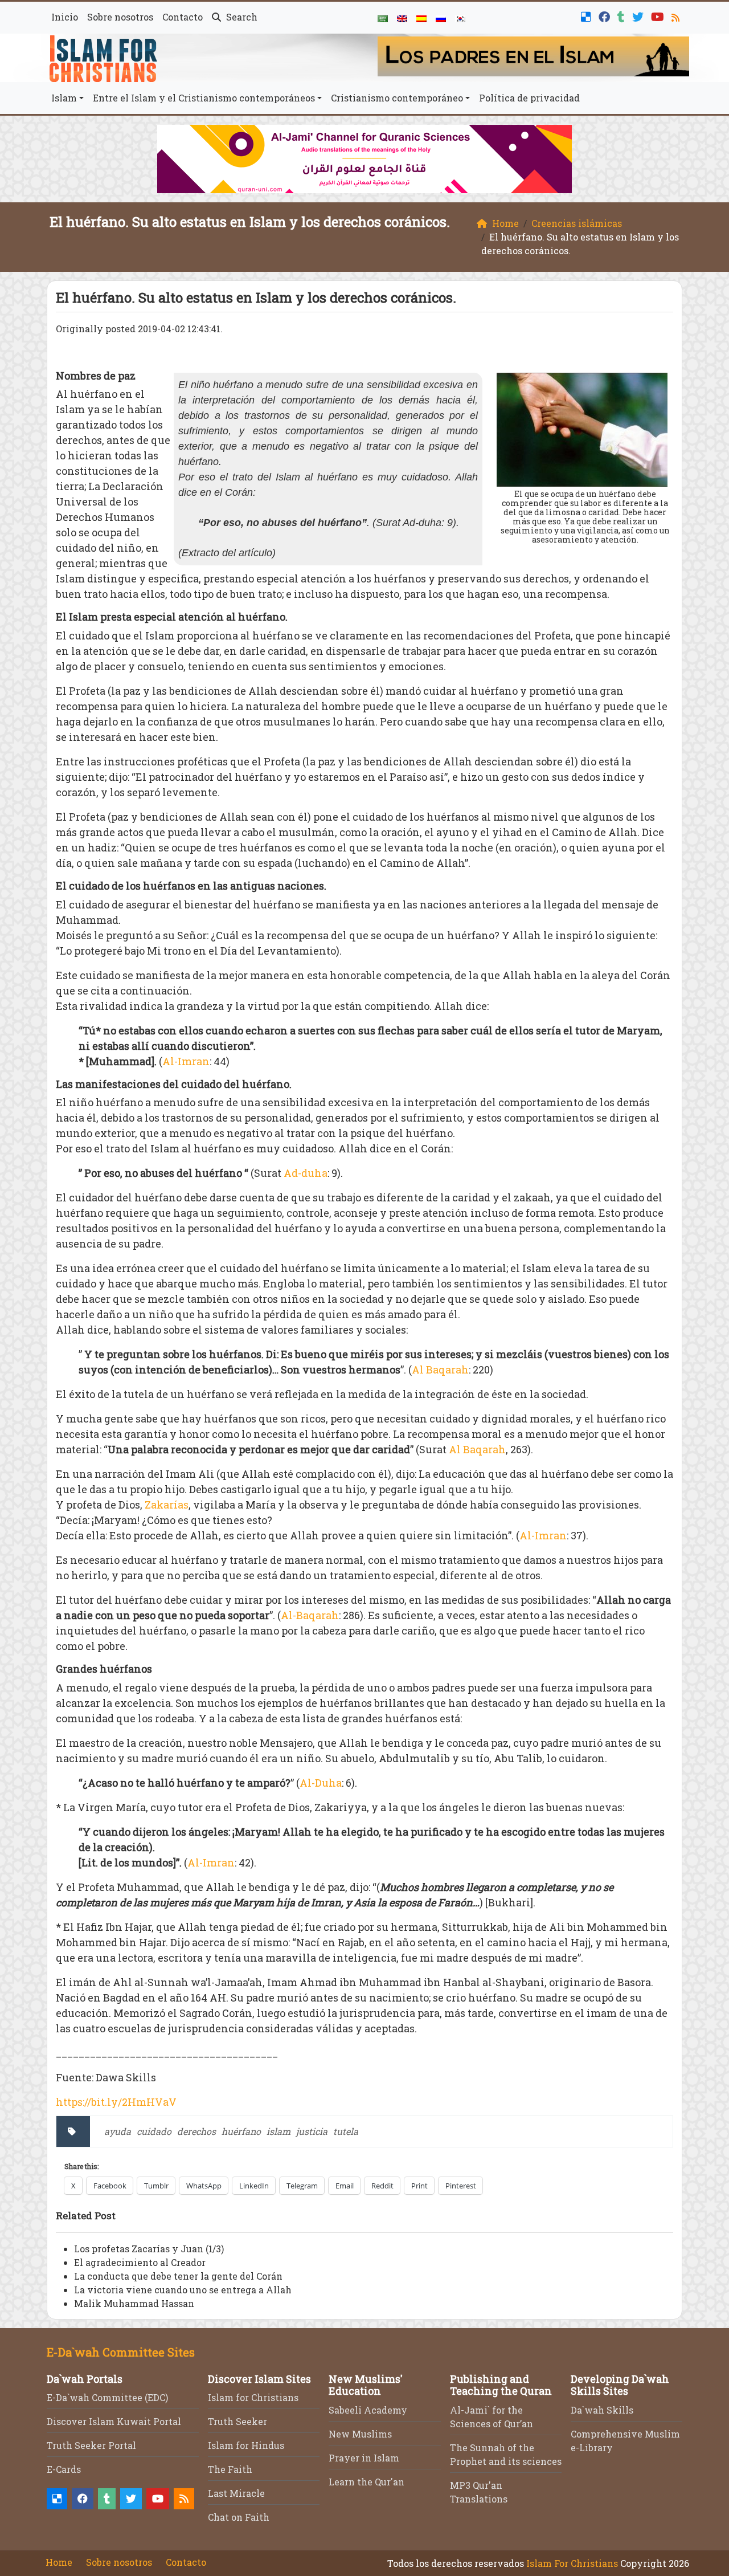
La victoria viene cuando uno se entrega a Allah (183, 2290)
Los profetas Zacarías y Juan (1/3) (149, 2249)
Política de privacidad (529, 98)
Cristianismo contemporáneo (397, 98)
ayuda (118, 2131)
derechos (196, 2131)
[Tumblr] (622, 16)
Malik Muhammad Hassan (134, 2303)
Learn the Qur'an (366, 2482)
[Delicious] (587, 16)
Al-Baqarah (310, 1615)
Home (59, 2562)
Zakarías (167, 1505)
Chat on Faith (239, 2517)
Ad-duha (306, 1173)
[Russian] (441, 18)
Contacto (183, 17)
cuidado (154, 2131)
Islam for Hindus (246, 2445)
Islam (64, 98)
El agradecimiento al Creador (140, 2262)
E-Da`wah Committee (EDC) (107, 2397)
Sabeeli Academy (368, 2410)
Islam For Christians (572, 2563)
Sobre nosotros (120, 17)
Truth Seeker (237, 2421)
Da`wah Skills (602, 2410)
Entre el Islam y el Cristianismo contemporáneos (204, 98)
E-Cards (64, 2469)
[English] (402, 18)
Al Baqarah (440, 1369)
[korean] (460, 18)
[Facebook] (606, 16)
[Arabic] (383, 18)
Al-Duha (321, 1783)
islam (279, 2131)
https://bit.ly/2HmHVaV (116, 2102)
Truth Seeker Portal (91, 2445)
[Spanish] (421, 18)
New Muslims (360, 2434)
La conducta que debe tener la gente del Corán (178, 2276)
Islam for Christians (253, 2397)
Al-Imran (186, 1061)
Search (241, 17)
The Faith (230, 2469)
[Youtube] (659, 16)
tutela (346, 2131)
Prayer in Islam (364, 2458)
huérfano (241, 2131)
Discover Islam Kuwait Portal (114, 2421)
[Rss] (677, 16)
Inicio (65, 17)
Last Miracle (236, 2493)
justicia (312, 2131)
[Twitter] (639, 16)
